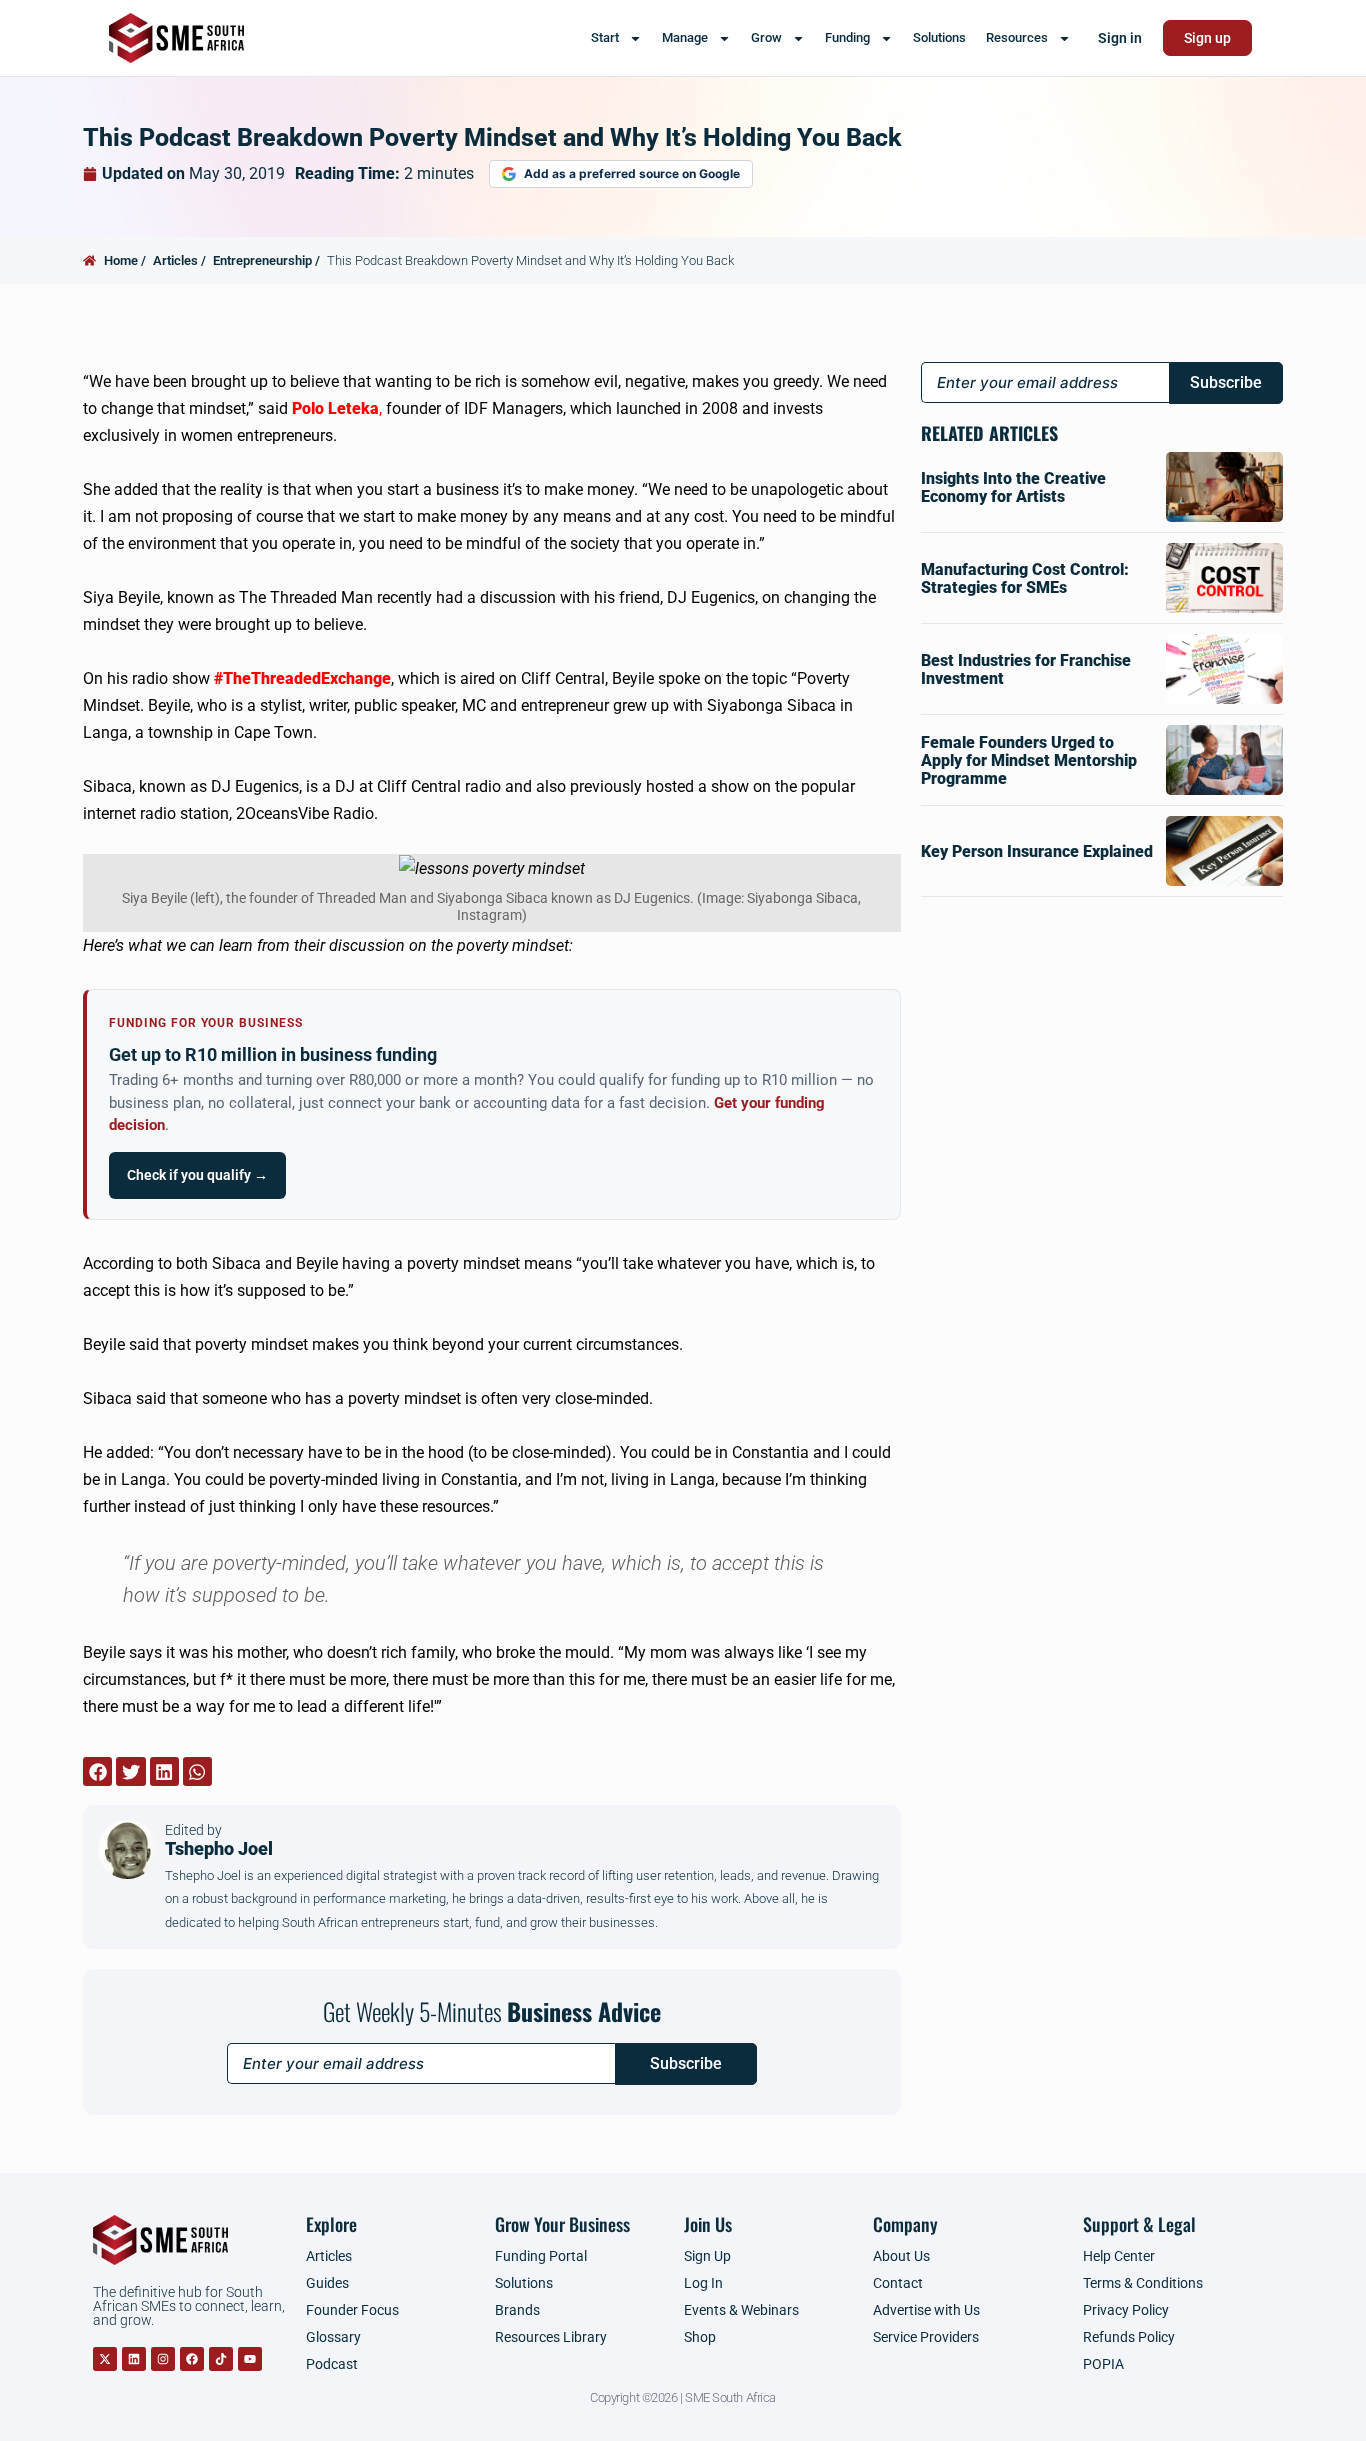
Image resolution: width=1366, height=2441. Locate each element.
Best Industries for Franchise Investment (1026, 669)
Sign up (1207, 38)
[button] (97, 1771)
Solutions (939, 37)
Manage (685, 37)
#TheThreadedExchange (302, 678)
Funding (847, 37)
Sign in (1120, 38)
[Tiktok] (221, 2359)
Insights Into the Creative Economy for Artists (1013, 487)
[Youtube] (250, 2359)
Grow (766, 37)
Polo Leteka (335, 408)
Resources (1017, 37)
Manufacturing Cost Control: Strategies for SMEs (1025, 578)
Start (605, 37)
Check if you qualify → (197, 1175)
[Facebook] (192, 2359)
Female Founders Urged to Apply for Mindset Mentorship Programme (1029, 760)
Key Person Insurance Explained (1037, 851)
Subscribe (686, 2063)
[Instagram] (163, 2359)
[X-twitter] (105, 2359)
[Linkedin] (134, 2359)
